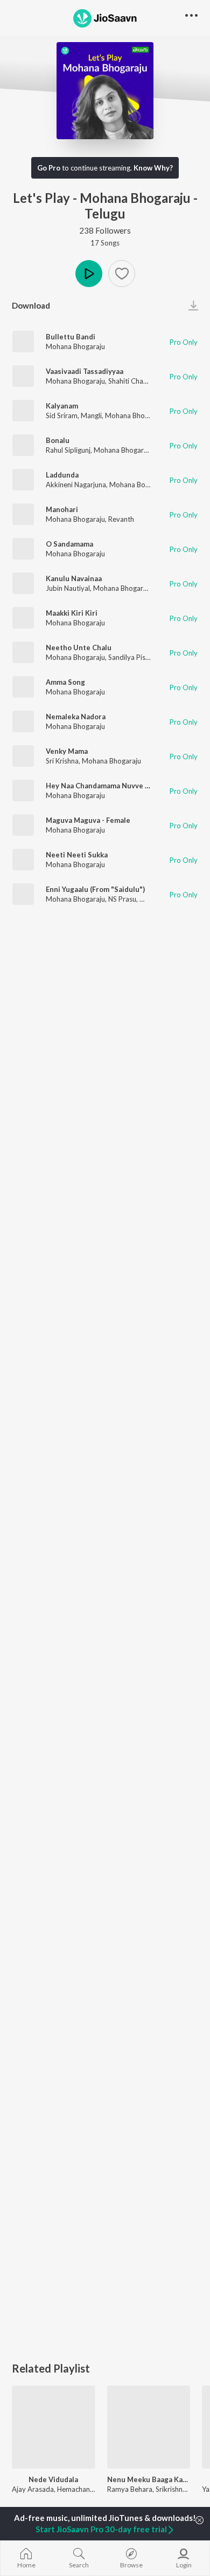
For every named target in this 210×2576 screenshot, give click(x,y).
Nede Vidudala (53, 2479)
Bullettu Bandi (71, 337)
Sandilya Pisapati (135, 657)
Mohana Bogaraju (137, 485)
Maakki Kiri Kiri (72, 613)
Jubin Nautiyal (68, 588)
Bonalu (58, 440)
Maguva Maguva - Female (88, 820)
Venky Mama (67, 751)
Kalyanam (62, 406)
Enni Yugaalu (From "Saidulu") (95, 889)
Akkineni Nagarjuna (76, 485)
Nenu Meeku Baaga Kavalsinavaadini (149, 2479)
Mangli (91, 415)
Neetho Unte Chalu (79, 648)
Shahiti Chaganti (134, 381)
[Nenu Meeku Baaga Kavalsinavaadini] (149, 2427)
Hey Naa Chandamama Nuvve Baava (105, 786)
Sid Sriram (62, 415)
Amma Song (65, 682)
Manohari (62, 509)
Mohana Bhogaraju (75, 346)
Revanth (121, 519)
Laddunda (62, 475)
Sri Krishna (62, 761)
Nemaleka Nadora (76, 717)
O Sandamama (69, 544)
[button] (122, 274)
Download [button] (31, 305)
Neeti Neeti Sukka (77, 855)
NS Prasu (122, 899)
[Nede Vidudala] (54, 2427)
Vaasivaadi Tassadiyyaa (85, 371)
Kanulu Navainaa (74, 578)
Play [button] (89, 274)
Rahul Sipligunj (68, 450)
